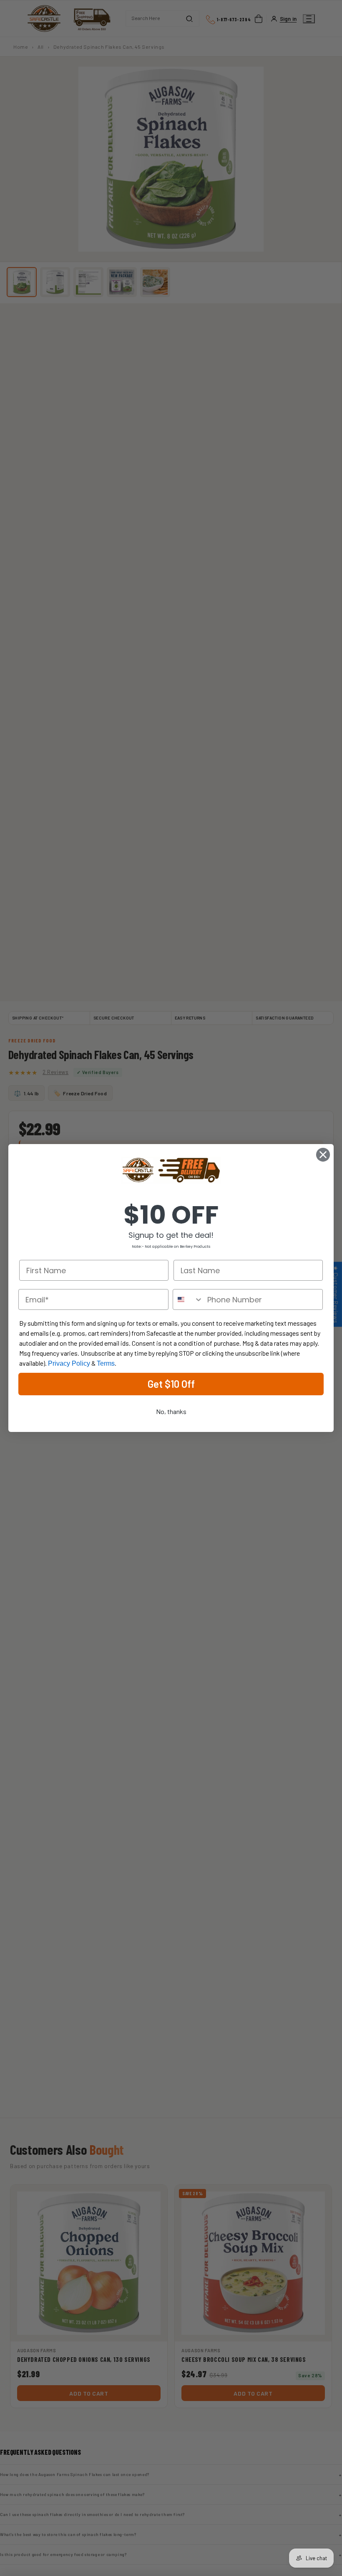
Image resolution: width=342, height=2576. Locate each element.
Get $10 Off (171, 1384)
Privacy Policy (69, 1363)
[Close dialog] (323, 1155)
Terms (106, 1363)
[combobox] (188, 1299)
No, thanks (171, 1411)
